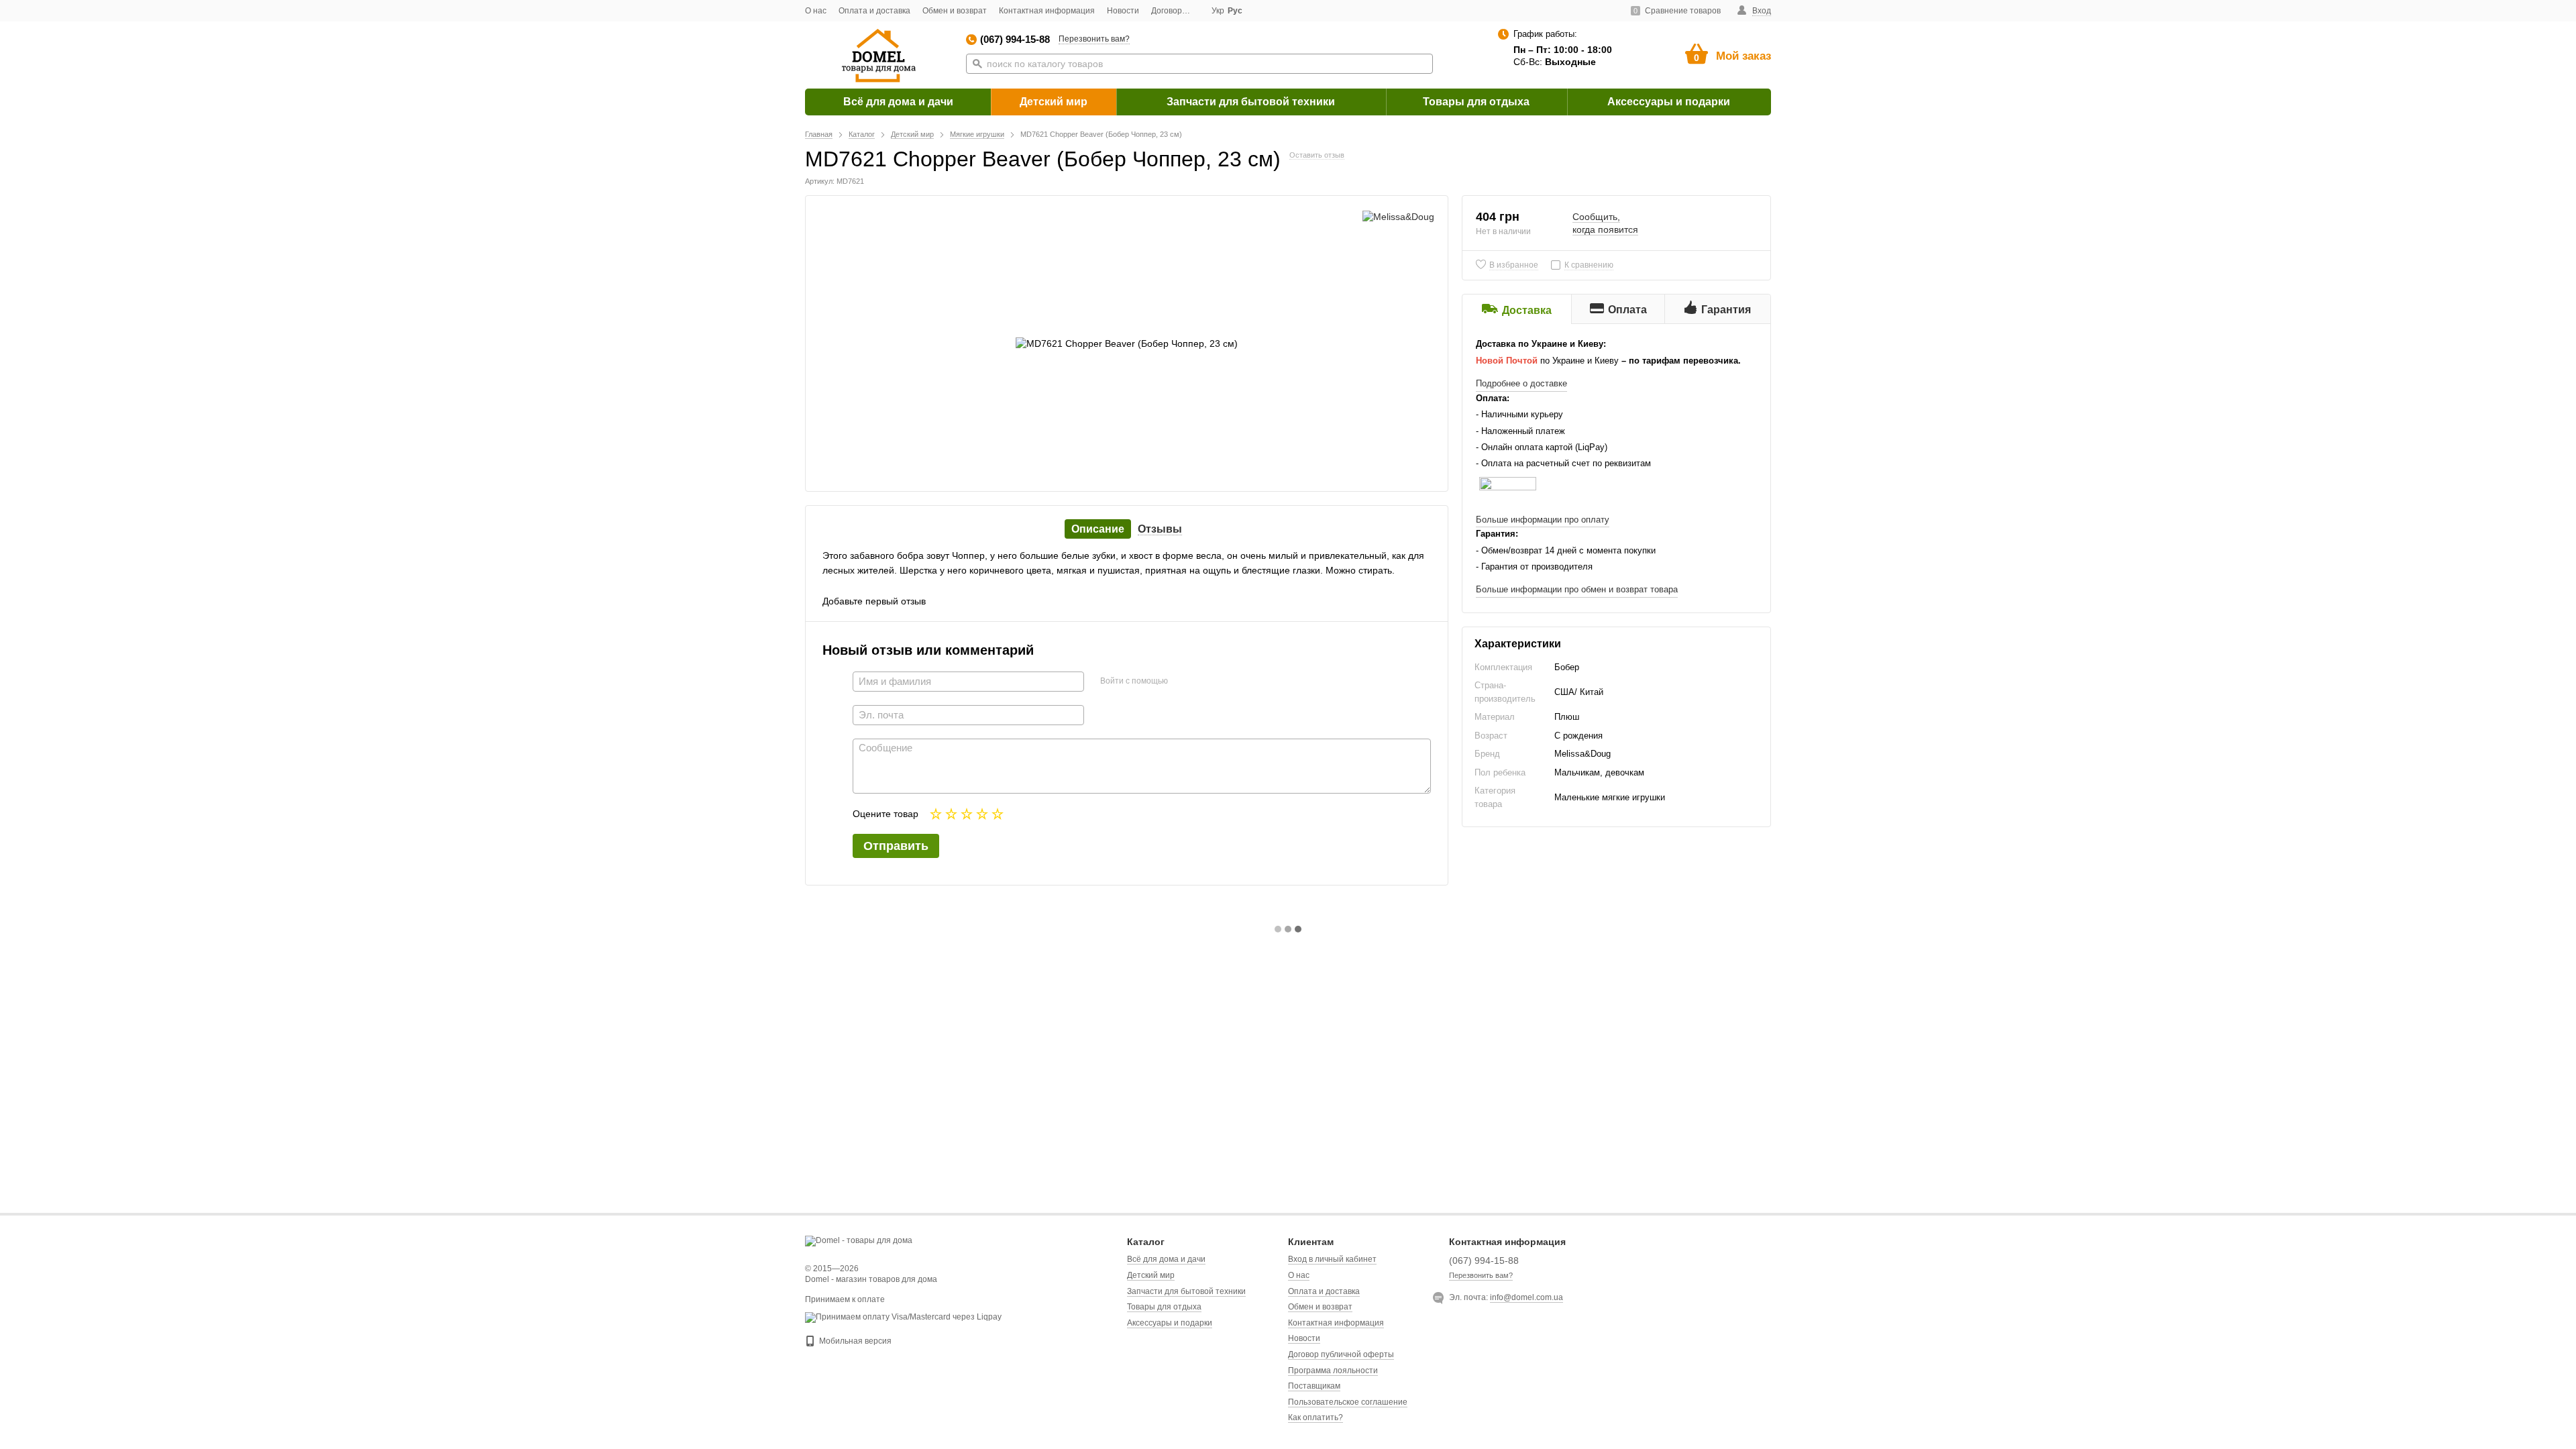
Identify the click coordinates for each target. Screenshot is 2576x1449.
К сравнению (1589, 265)
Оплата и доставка (874, 11)
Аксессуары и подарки (1669, 102)
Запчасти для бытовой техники (1251, 102)
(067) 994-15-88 (1015, 39)
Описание (1098, 529)
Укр (1218, 11)
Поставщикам (1314, 1386)
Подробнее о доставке (1521, 383)
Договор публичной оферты (1341, 1354)
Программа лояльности (1333, 1371)
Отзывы (1160, 529)
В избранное (1514, 265)
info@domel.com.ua (1526, 1297)
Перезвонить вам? (1094, 39)
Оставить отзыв (1317, 155)
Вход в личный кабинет (1332, 1259)
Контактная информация (1047, 11)
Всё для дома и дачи (898, 102)
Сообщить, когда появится (1605, 223)
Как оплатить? (1316, 1417)
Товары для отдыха (1476, 102)
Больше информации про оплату (1543, 520)
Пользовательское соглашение (1348, 1402)
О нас (816, 11)
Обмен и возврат (955, 11)
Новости (1123, 11)
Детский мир (1054, 102)
